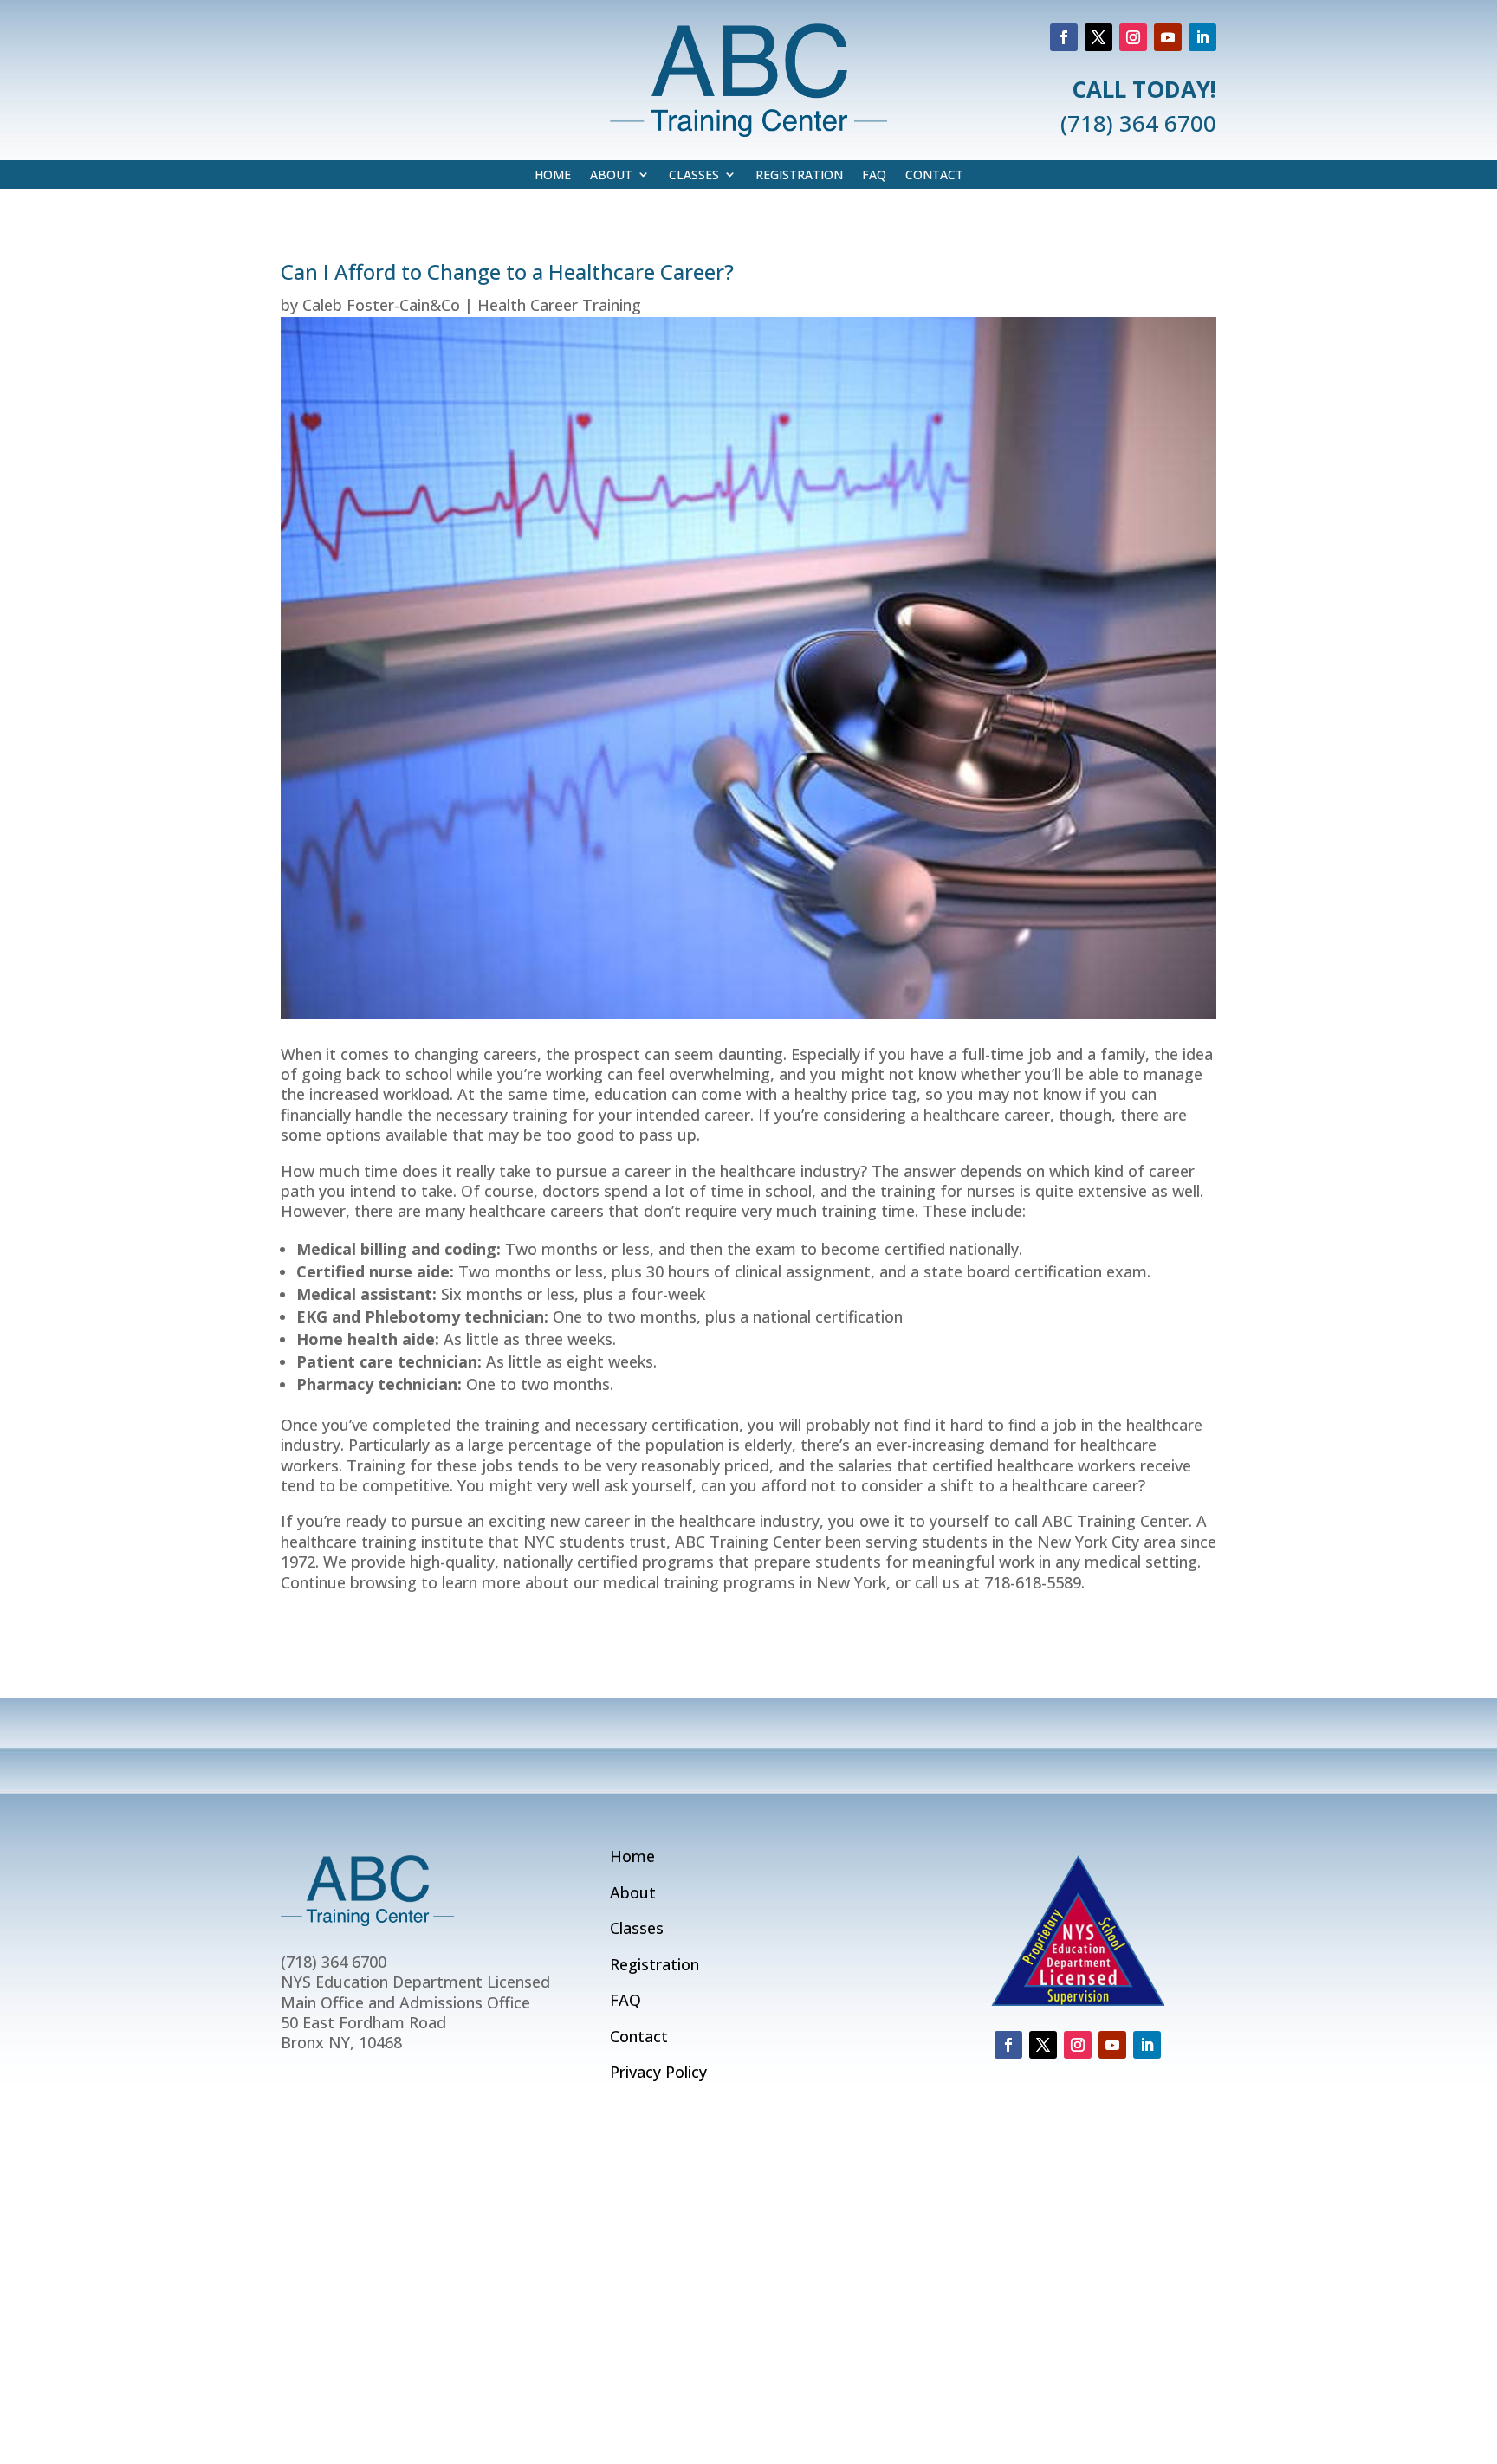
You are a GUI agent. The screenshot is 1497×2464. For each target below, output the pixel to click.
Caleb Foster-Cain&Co (381, 305)
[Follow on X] (1098, 37)
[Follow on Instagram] (1133, 37)
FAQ (874, 175)
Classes (694, 175)
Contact (934, 175)
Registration (799, 175)
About (611, 175)
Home (553, 175)
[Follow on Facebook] (1064, 37)
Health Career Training (559, 305)
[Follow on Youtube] (1168, 37)
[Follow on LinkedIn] (1202, 37)
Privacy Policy (658, 2072)
